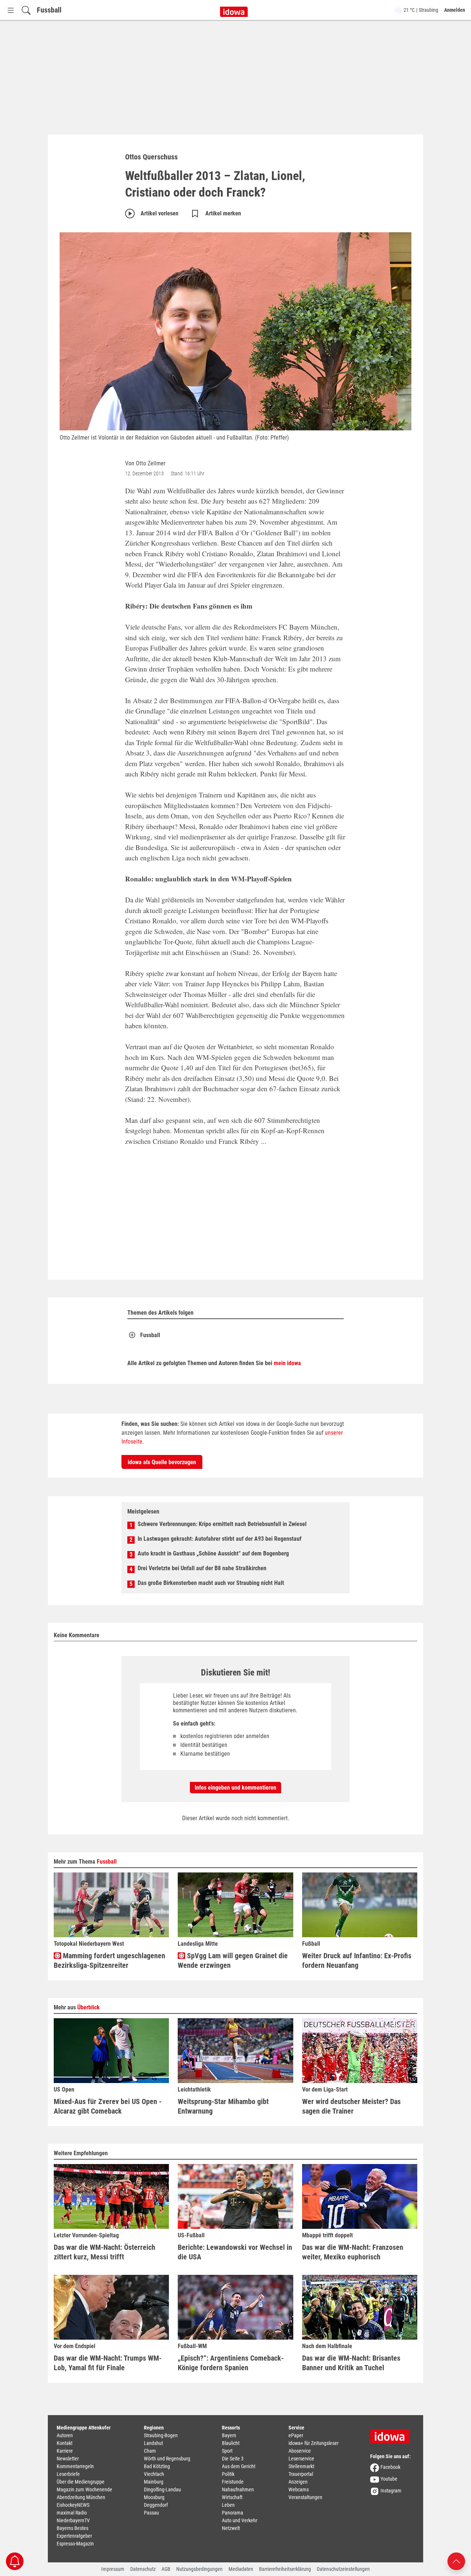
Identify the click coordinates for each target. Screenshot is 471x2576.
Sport (227, 2451)
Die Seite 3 (233, 2459)
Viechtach (154, 2474)
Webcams (299, 2489)
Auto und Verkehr (240, 2520)
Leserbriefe (68, 2474)
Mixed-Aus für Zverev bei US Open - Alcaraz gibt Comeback (108, 2106)
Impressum (113, 2569)
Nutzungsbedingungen (199, 2569)
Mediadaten (241, 2569)
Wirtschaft (232, 2497)
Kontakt (65, 2443)
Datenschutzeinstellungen (343, 2569)
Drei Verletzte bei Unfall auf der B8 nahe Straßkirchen (202, 1568)
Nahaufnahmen (238, 2489)
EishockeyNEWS (73, 2505)
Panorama (233, 2513)
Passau (151, 2513)
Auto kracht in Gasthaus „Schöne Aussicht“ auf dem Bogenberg (213, 1553)
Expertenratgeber (74, 2536)
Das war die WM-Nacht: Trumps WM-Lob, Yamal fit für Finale (108, 2363)
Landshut (153, 2443)
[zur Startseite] (392, 2434)
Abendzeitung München (81, 2497)
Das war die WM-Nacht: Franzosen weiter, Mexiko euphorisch (353, 2252)
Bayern (229, 2435)
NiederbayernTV (73, 2520)
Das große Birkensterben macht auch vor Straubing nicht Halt (211, 1583)
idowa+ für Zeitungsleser (314, 2443)
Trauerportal (301, 2474)
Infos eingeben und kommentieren (235, 1788)
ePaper (296, 2435)
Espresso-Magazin (75, 2544)
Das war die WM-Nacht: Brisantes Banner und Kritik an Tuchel (351, 2363)
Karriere (65, 2451)
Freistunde (233, 2482)
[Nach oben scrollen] (456, 2561)
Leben (228, 2505)
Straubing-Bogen (161, 2435)
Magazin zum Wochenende (84, 2489)
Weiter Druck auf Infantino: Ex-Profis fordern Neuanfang (357, 1960)
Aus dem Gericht (239, 2466)
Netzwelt (231, 2528)
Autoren (65, 2435)
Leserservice (301, 2459)
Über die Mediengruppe (81, 2482)
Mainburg (154, 2482)
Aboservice (300, 2451)
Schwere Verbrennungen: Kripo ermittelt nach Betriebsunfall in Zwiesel (222, 1524)
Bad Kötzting (157, 2466)
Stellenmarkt (301, 2466)
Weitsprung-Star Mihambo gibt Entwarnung (223, 2106)
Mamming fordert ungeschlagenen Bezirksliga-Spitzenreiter (109, 1960)
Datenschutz (143, 2569)
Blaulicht (231, 2443)
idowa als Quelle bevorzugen (162, 1462)
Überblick (88, 2007)
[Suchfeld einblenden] (26, 10)
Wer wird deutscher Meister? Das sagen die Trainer (351, 2106)
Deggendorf (156, 2505)
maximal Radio (72, 2513)
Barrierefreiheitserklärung (285, 2569)
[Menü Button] (11, 10)
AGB (166, 2569)
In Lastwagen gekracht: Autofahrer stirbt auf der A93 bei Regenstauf (219, 1539)
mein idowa (287, 1363)
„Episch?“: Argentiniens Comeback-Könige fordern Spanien (231, 2363)
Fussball (49, 10)
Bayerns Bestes (72, 2528)
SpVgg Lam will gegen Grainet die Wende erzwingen (233, 1960)
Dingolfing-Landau (162, 2489)
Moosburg (154, 2497)
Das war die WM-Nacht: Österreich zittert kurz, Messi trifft (105, 2252)
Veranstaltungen (305, 2497)
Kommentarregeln (75, 2466)
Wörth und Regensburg (167, 2459)
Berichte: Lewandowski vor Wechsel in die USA (235, 2252)
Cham (150, 2451)
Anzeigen (298, 2482)
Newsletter (68, 2459)
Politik (228, 2474)
